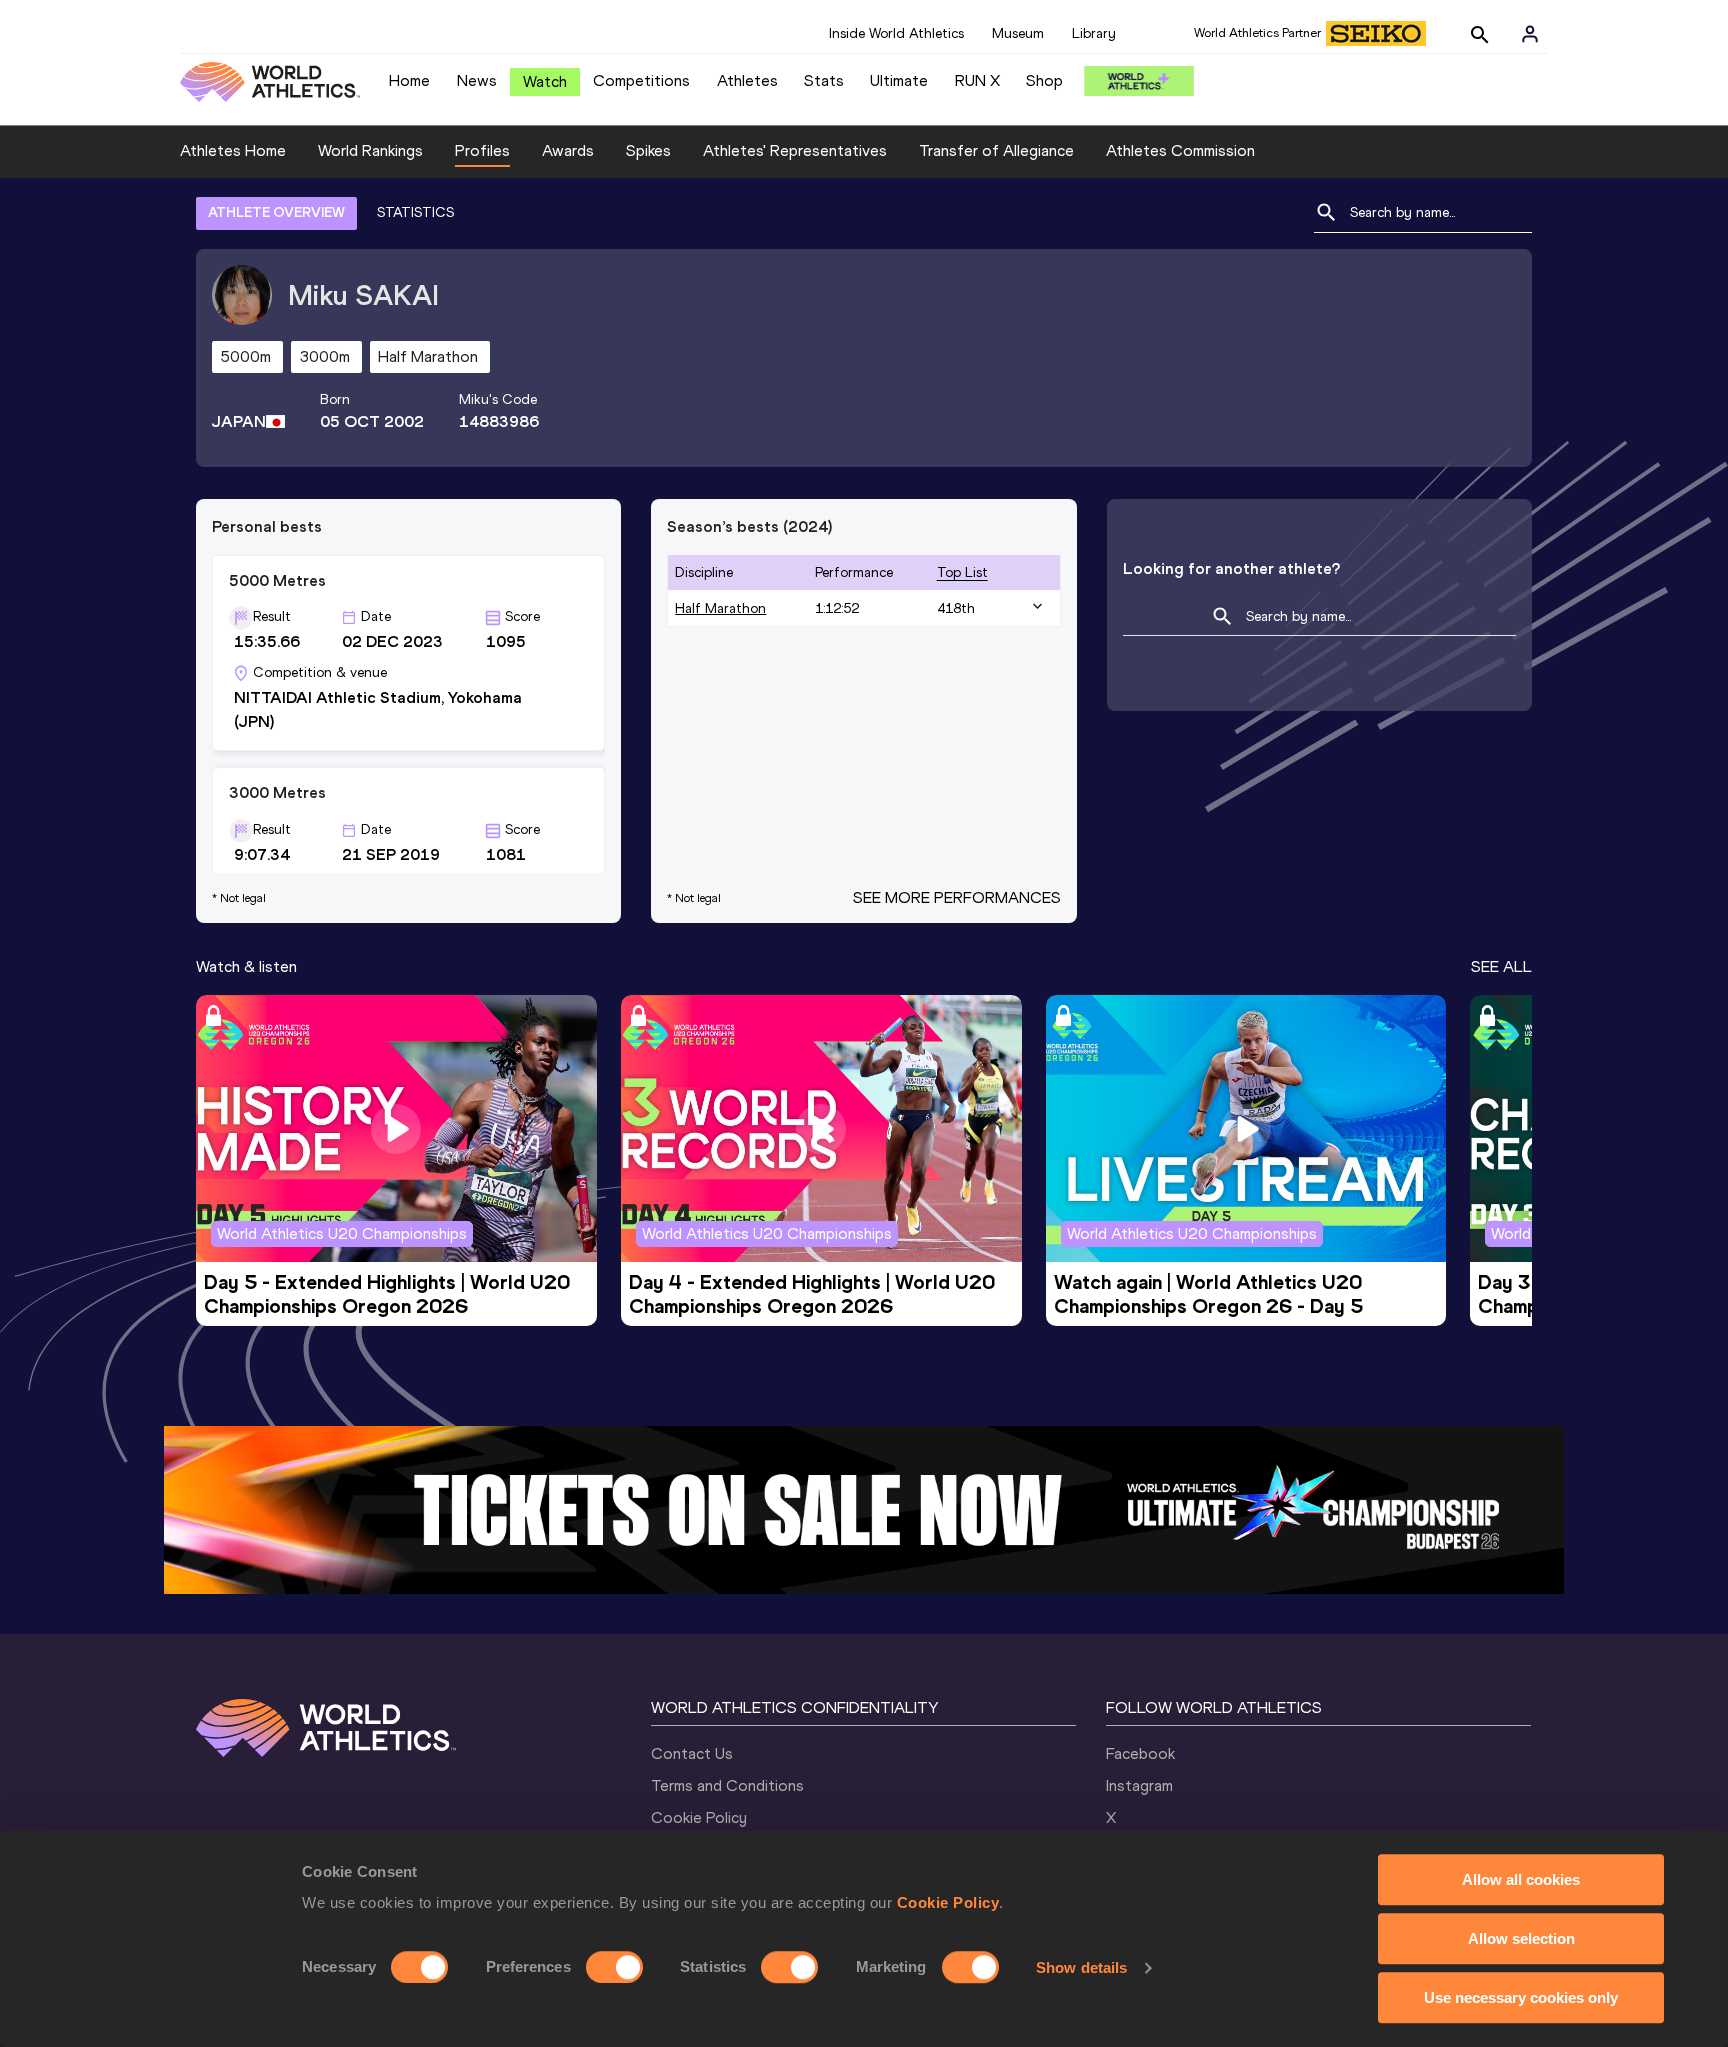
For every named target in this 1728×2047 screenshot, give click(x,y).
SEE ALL (1501, 966)
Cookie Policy (948, 1902)
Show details (1081, 1967)
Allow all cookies (1521, 1879)
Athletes (747, 80)
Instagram (1139, 1785)
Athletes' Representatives (795, 150)
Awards (568, 150)
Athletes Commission (1180, 150)
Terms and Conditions (727, 1785)
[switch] (614, 1967)
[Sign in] (1530, 34)
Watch (545, 81)
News (477, 80)
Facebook (1140, 1753)
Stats (824, 80)
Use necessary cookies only (1521, 1997)
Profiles (482, 150)
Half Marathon (720, 608)
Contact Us (692, 1753)
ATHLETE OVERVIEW (276, 212)
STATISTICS (415, 212)
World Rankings (370, 150)
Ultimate (899, 80)
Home (409, 80)
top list (962, 572)
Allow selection (1521, 1938)
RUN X (977, 80)
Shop (1044, 80)
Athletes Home (233, 150)
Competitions (641, 80)
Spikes (648, 150)
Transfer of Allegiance (996, 150)
